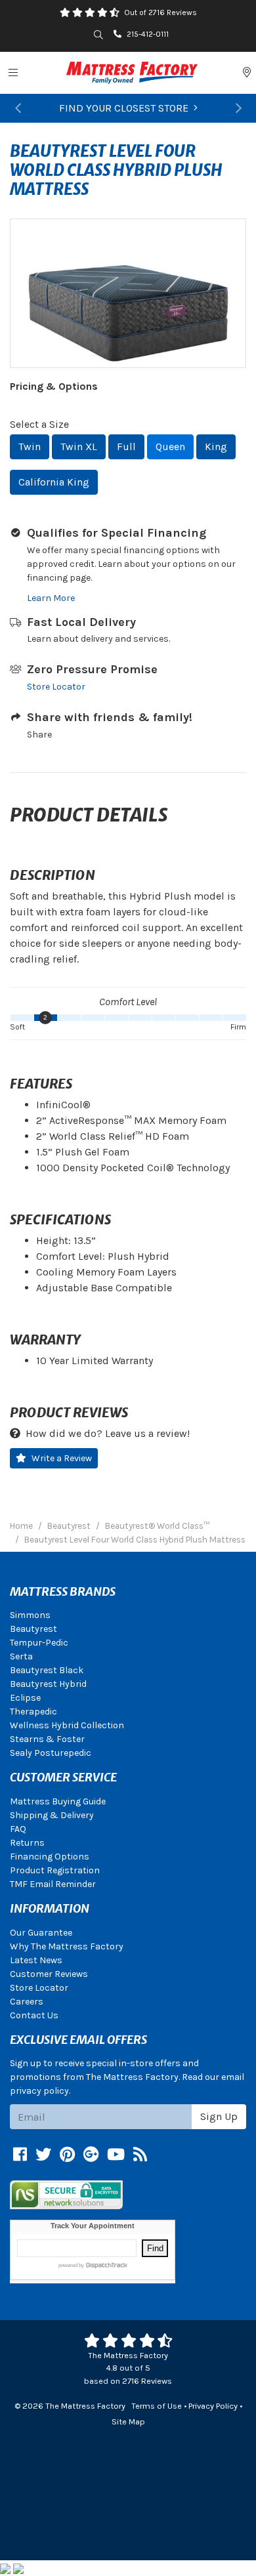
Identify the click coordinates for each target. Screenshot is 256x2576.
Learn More (51, 598)
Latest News (36, 1960)
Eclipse (25, 1698)
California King (54, 482)
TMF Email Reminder (53, 1884)
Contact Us (34, 2015)
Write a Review (62, 1458)
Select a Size (39, 424)
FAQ (18, 1829)
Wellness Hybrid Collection (67, 1725)
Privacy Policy (213, 2406)
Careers (27, 2002)
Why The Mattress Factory (67, 1946)
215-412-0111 (148, 34)
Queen (170, 447)
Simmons (30, 1615)
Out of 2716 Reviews (160, 12)
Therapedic (33, 1712)
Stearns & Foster (47, 1739)
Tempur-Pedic (39, 1643)
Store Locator (56, 687)
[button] (18, 108)
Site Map (128, 2421)
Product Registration (55, 1870)
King (216, 447)
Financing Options (50, 1857)
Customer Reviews (49, 1974)
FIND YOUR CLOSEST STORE (124, 108)
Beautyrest (33, 1629)
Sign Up (219, 2116)
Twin (30, 447)
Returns (27, 1843)
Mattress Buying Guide (58, 1801)
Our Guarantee (41, 1933)
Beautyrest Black (47, 1670)
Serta (21, 1656)
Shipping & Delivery (52, 1815)
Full (126, 447)
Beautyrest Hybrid (48, 1684)
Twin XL (79, 447)
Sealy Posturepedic (51, 1753)
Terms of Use (157, 2406)
